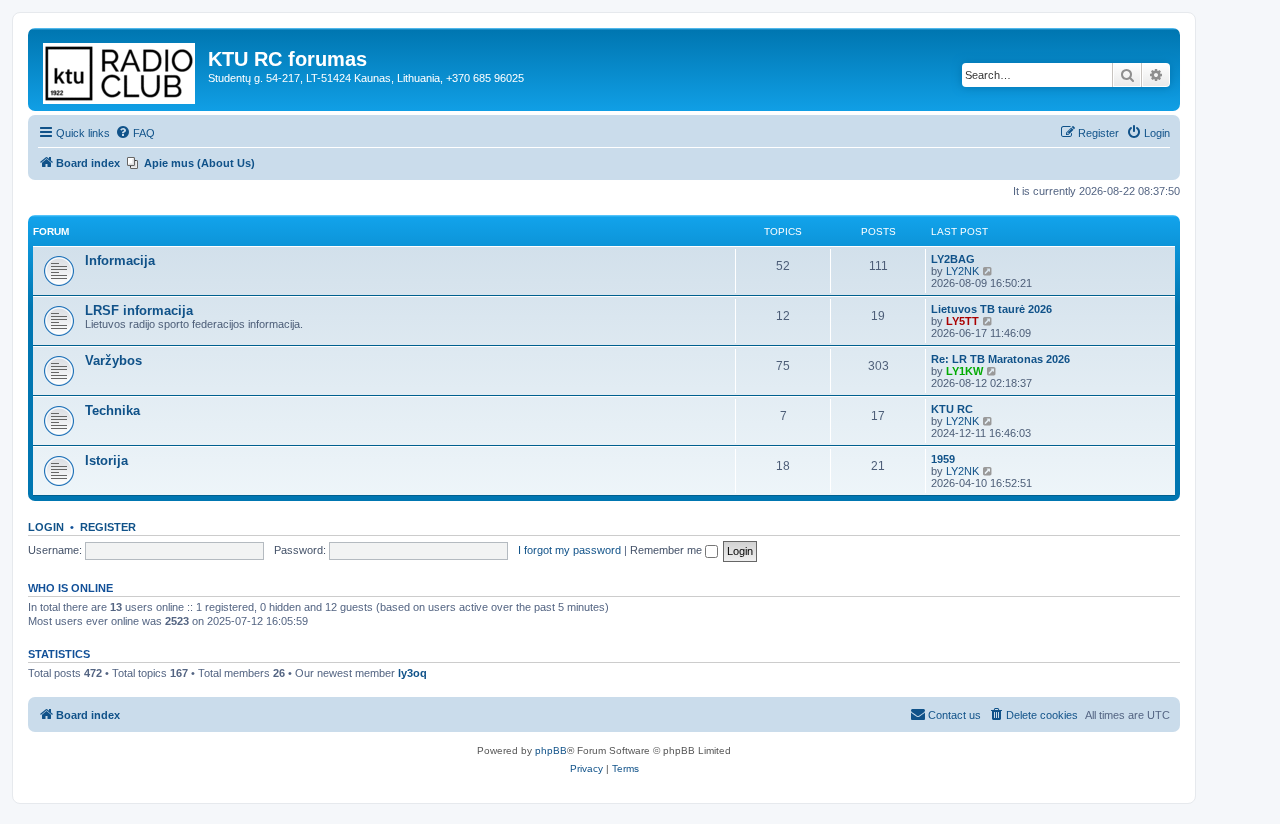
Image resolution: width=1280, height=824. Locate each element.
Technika (112, 410)
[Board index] (120, 69)
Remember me (667, 550)
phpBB (551, 750)
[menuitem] (135, 133)
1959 (943, 459)
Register (108, 527)
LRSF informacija (139, 310)
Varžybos (113, 360)
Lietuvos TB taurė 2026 (991, 309)
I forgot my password (569, 550)
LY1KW (964, 371)
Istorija (106, 460)
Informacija (120, 260)
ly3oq (412, 673)
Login (46, 527)
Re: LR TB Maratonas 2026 (1000, 359)
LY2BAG (953, 259)
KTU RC (952, 409)
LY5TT (962, 321)
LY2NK (962, 271)
